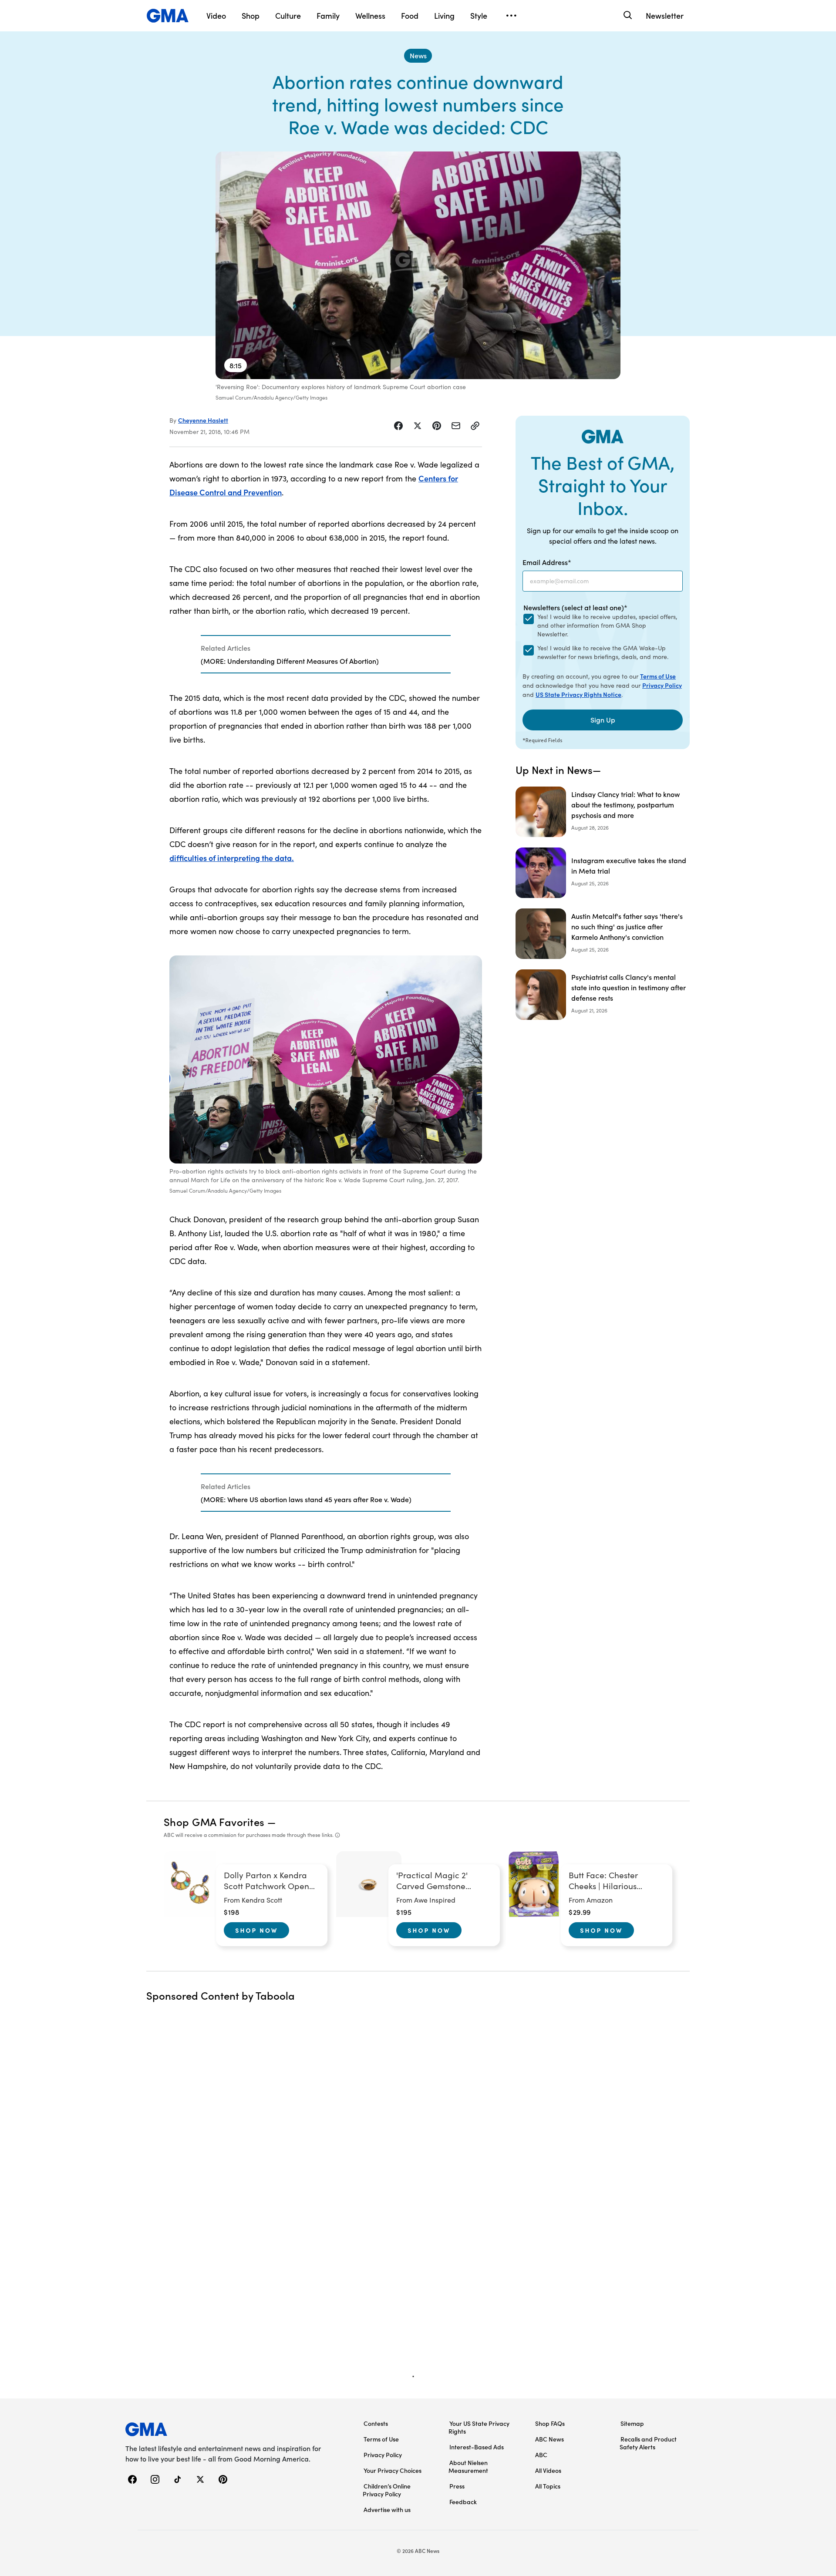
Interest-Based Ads (477, 2447)
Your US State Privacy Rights (479, 2427)
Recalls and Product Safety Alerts (648, 2443)
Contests (376, 2423)
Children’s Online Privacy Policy (387, 2490)
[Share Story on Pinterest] (437, 426)
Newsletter (665, 15)
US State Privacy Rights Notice (578, 694)
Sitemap (632, 2423)
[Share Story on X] (418, 426)
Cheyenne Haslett (203, 420)
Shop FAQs (550, 2423)
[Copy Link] (475, 426)
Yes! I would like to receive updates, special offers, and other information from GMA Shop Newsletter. (607, 625)
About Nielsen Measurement (468, 2466)
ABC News (549, 2439)
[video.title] (418, 265)
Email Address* (547, 562)
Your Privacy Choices (393, 2470)
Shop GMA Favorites (214, 1821)
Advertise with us (387, 2509)
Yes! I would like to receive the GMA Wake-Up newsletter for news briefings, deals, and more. (603, 652)
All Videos (548, 2470)
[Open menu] (511, 16)
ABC (541, 2455)
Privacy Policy (662, 685)
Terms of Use (658, 676)
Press (457, 2486)
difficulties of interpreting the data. (232, 858)
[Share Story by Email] (456, 426)
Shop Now (256, 1930)
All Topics (548, 2486)
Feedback (463, 2502)
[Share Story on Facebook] (398, 426)
